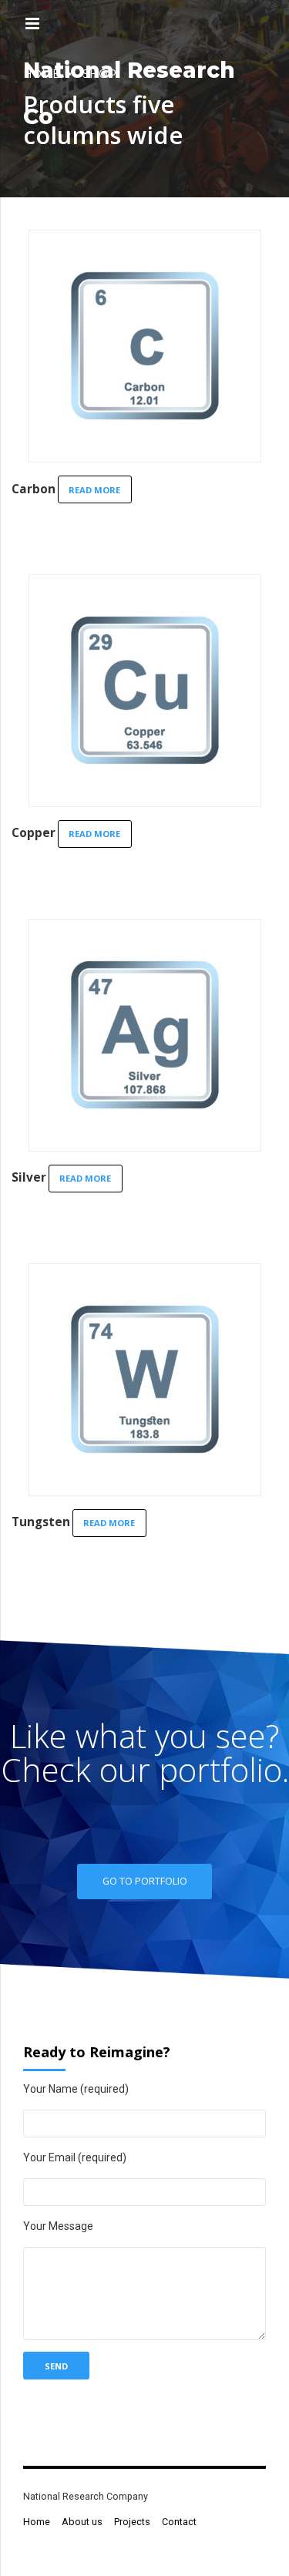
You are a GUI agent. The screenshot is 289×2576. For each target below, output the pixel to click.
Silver (29, 1177)
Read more (94, 490)
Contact (179, 2522)
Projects (132, 2522)
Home (37, 2522)
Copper (34, 833)
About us (82, 2522)
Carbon (34, 489)
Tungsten (41, 1522)
